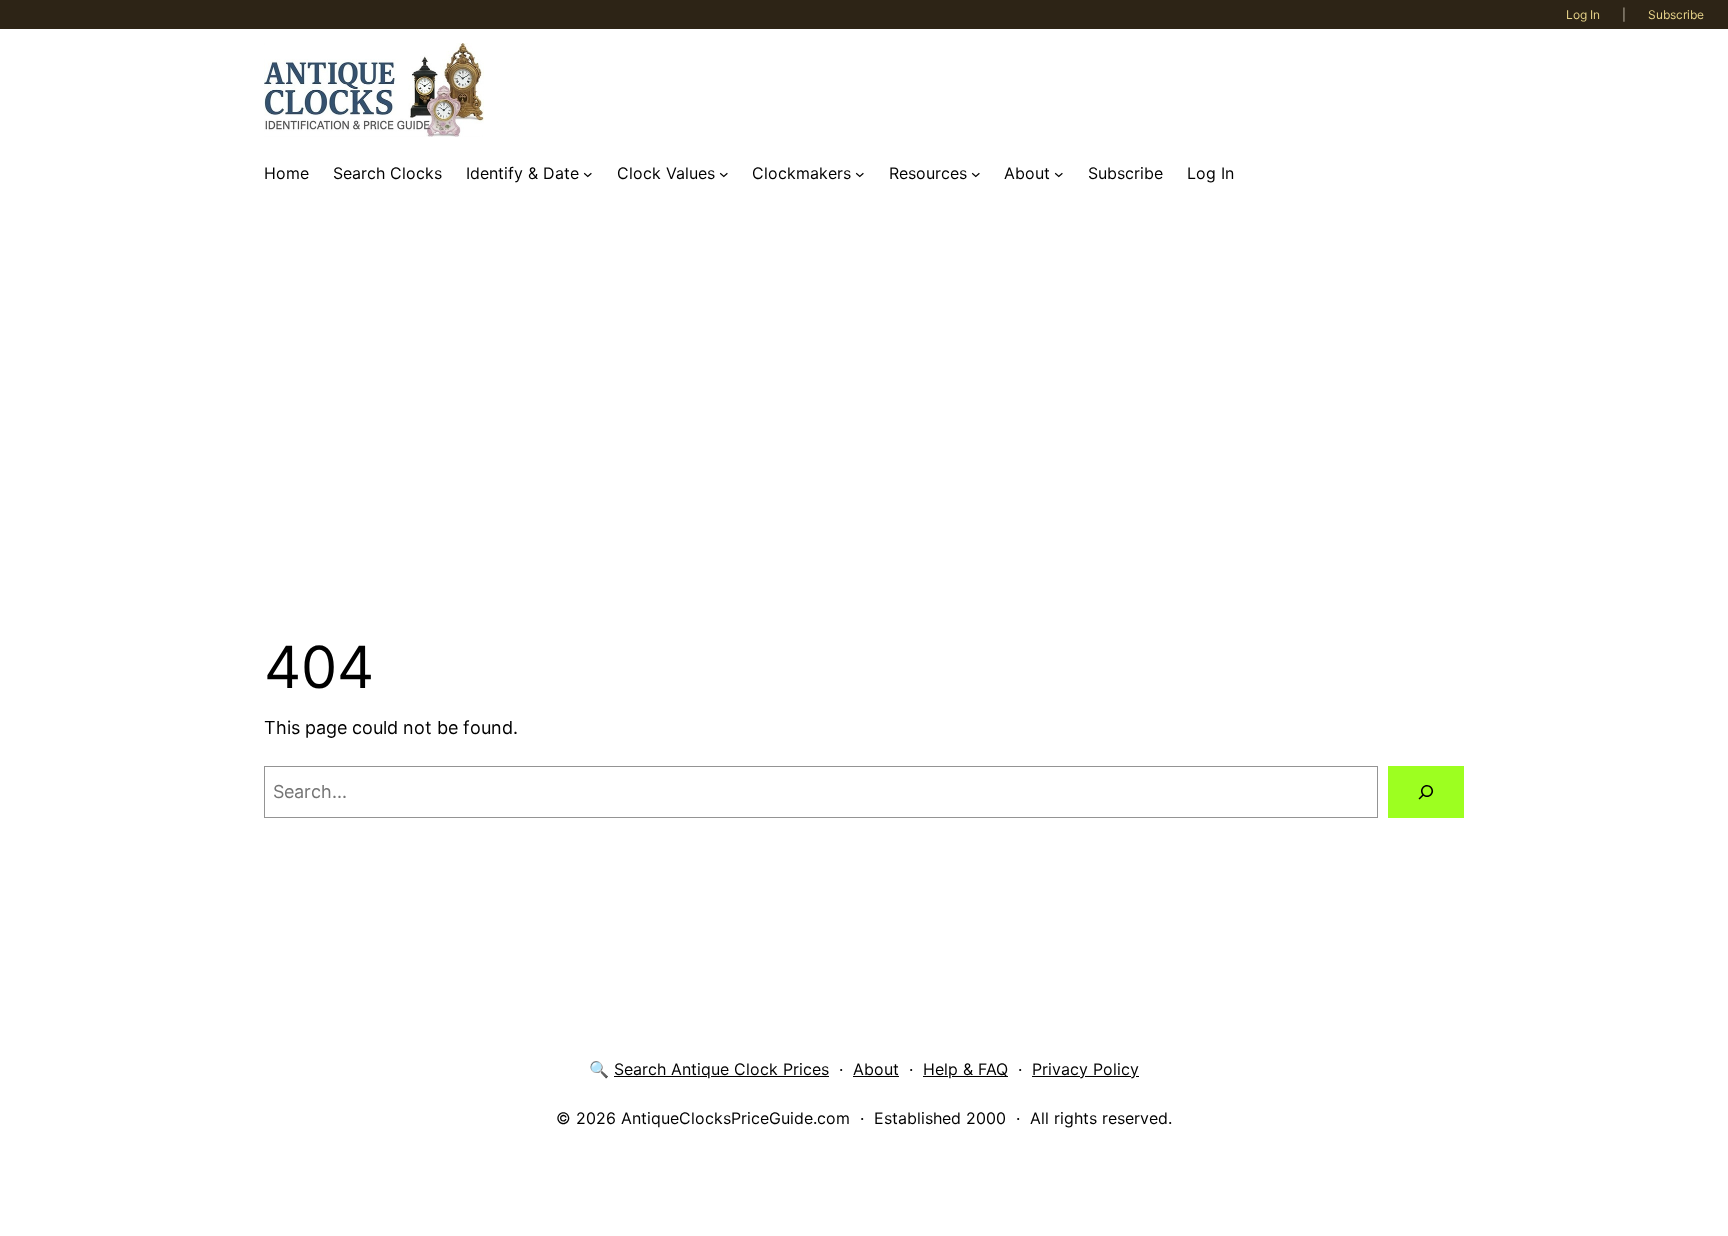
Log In (1583, 14)
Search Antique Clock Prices (721, 1069)
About (876, 1069)
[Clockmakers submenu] (860, 174)
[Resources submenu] (976, 174)
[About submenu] (1059, 174)
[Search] (1426, 792)
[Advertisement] (864, 413)
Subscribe (1676, 14)
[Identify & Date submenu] (588, 174)
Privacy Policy (1085, 1069)
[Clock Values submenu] (724, 174)
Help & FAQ (965, 1069)
